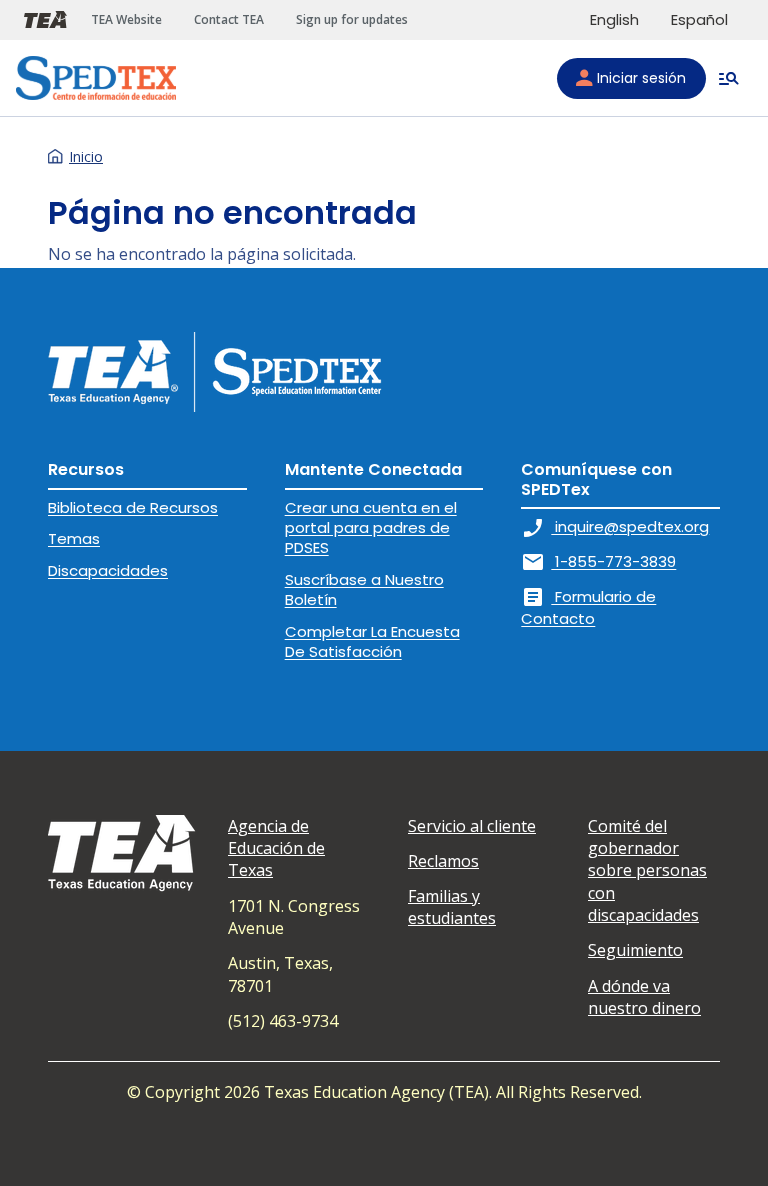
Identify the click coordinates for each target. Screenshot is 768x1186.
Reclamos (443, 861)
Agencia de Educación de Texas (276, 848)
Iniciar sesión (641, 78)
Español (699, 19)
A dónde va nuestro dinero (644, 997)
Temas (74, 538)
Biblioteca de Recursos (133, 507)
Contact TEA (229, 19)
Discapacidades (108, 570)
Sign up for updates (352, 19)
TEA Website (126, 19)
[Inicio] (96, 78)
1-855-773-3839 (598, 561)
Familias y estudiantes (452, 907)
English (614, 19)
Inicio (86, 156)
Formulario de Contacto (588, 607)
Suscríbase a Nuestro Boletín (364, 589)
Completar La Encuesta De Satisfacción (372, 641)
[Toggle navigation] (729, 78)
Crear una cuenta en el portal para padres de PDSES (371, 528)
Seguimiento (635, 950)
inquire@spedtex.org (615, 526)
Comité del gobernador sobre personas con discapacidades (647, 871)
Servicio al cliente (472, 826)
